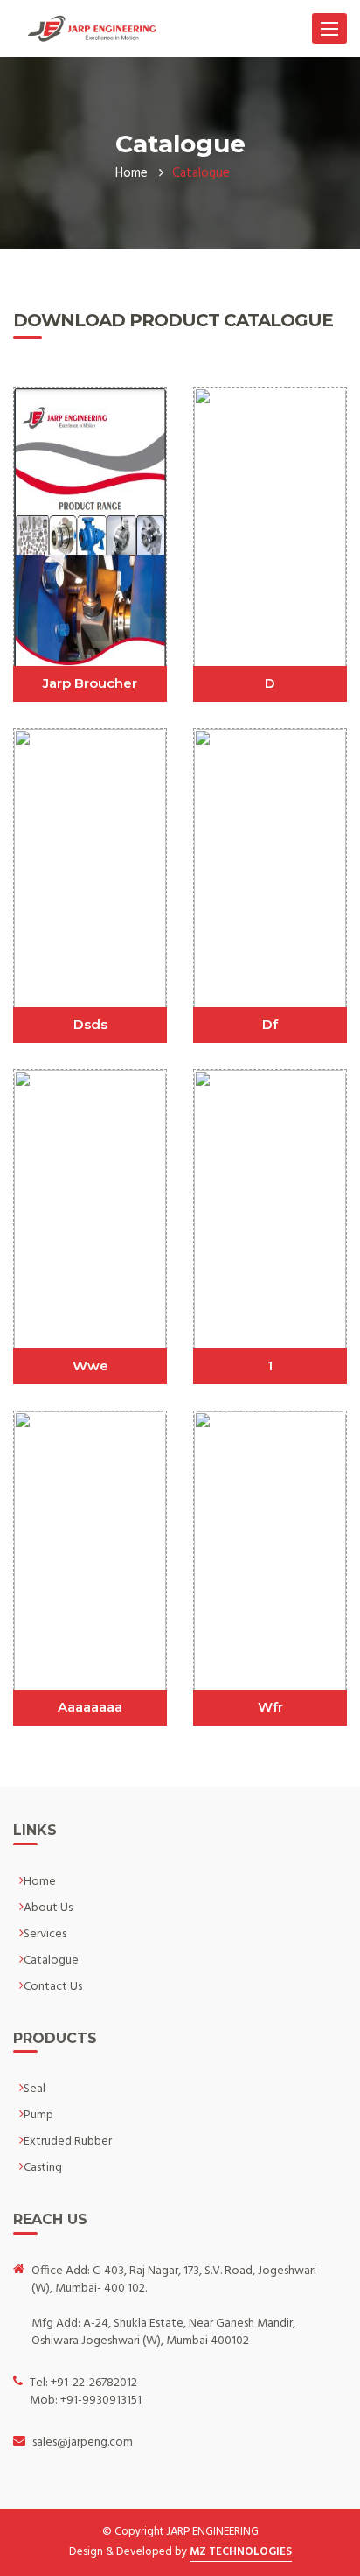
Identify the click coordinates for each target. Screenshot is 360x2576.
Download (90, 488)
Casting (43, 2168)
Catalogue (51, 1960)
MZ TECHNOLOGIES (241, 2552)
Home (132, 173)
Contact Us (53, 1987)
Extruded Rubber (68, 2142)
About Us (48, 1908)
